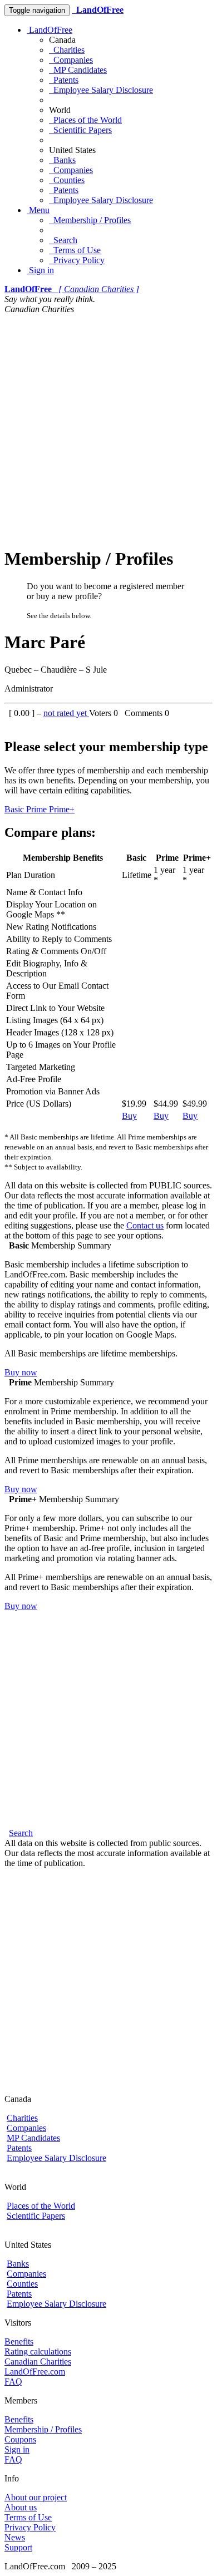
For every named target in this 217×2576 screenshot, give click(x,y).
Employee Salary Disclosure (101, 90)
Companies (71, 60)
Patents (64, 80)
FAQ (13, 2382)
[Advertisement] (108, 428)
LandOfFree (50, 30)
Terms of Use (75, 250)
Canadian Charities (38, 2362)
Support (18, 2547)
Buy (129, 1116)
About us (21, 2507)
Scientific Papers (80, 130)
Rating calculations (38, 2352)
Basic (15, 809)
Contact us (145, 1225)
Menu (38, 210)
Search (63, 240)
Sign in (40, 270)
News (15, 2537)
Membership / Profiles (90, 220)
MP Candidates (78, 70)
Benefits (19, 2341)
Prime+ (62, 809)
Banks (62, 160)
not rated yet (66, 713)
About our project (36, 2497)
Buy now (21, 1372)
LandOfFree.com (35, 2372)
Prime (38, 809)
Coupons (20, 2439)
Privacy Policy (77, 260)
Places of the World (85, 120)
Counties (67, 180)
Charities (67, 50)
